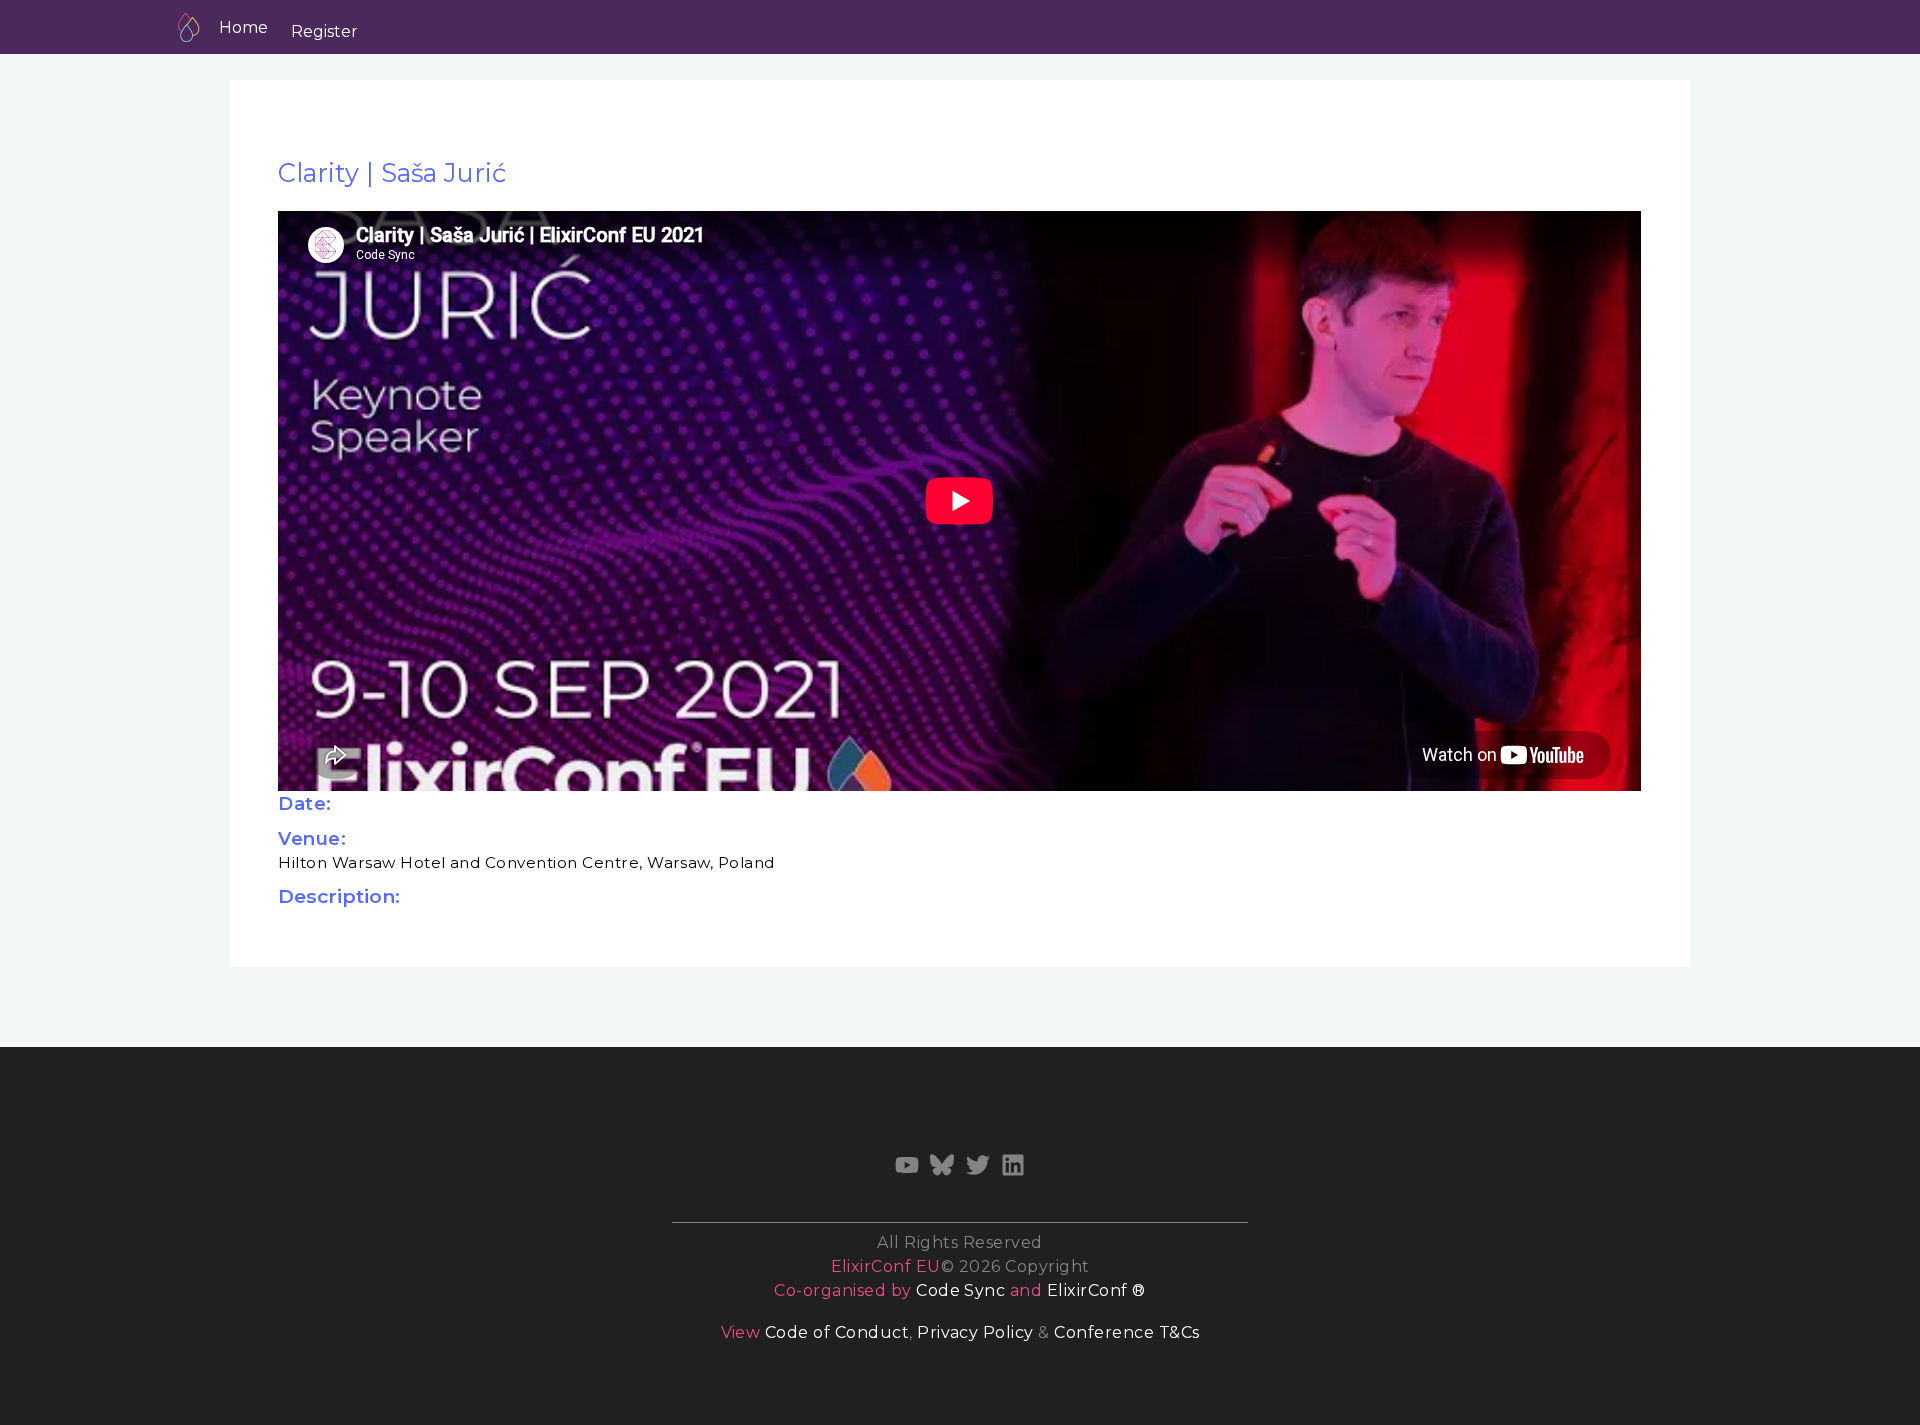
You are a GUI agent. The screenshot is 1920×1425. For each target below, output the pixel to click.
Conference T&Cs (1126, 1332)
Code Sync (960, 1290)
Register (324, 31)
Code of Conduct (837, 1332)
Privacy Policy (975, 1332)
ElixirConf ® (1096, 1290)
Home (243, 27)
